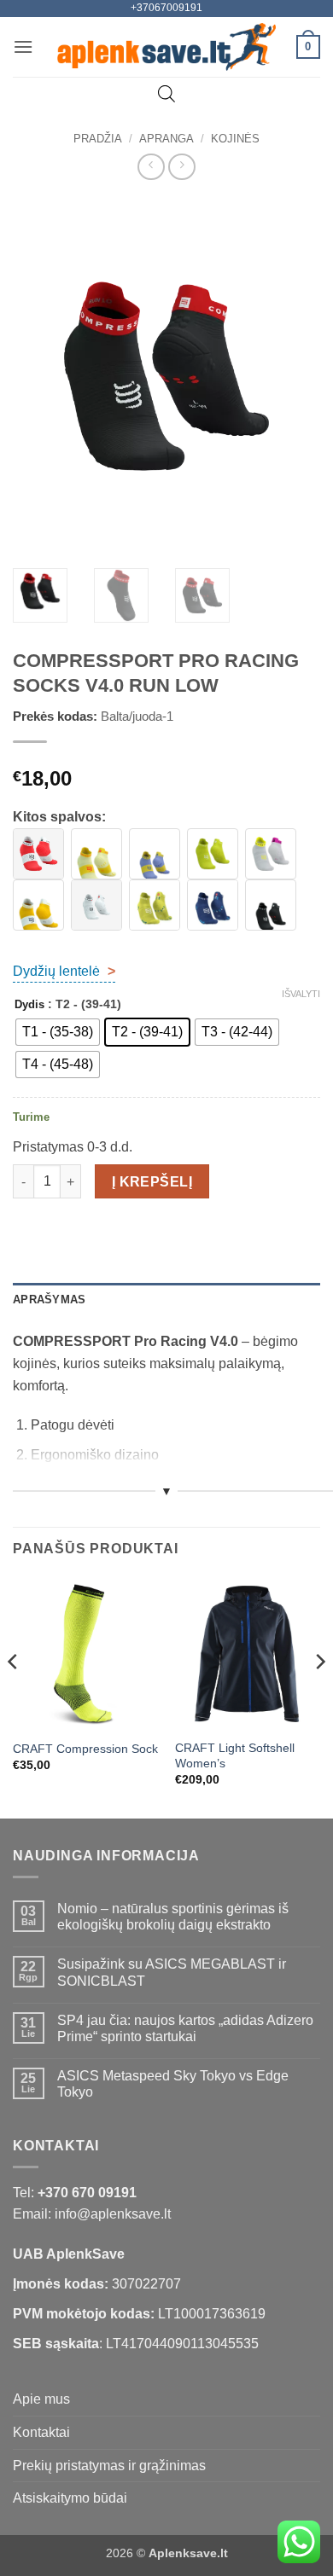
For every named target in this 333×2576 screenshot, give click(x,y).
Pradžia (98, 139)
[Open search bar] (166, 94)
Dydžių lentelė (64, 971)
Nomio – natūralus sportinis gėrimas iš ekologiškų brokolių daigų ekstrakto (173, 1917)
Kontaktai (41, 2432)
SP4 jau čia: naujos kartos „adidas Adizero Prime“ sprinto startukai (185, 2028)
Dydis (29, 1005)
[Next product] (151, 167)
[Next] (293, 376)
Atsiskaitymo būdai (70, 2498)
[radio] (58, 1032)
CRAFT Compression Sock (85, 1749)
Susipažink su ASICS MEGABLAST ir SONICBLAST (172, 1972)
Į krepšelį (152, 1182)
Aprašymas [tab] (49, 1300)
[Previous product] (181, 167)
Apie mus (41, 2399)
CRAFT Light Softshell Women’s (235, 1756)
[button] (23, 46)
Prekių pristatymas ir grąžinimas (109, 2466)
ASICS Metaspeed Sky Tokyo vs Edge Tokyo (173, 2084)
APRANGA (166, 139)
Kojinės (235, 139)
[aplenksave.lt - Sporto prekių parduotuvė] (167, 47)
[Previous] (40, 376)
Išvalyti (301, 994)
